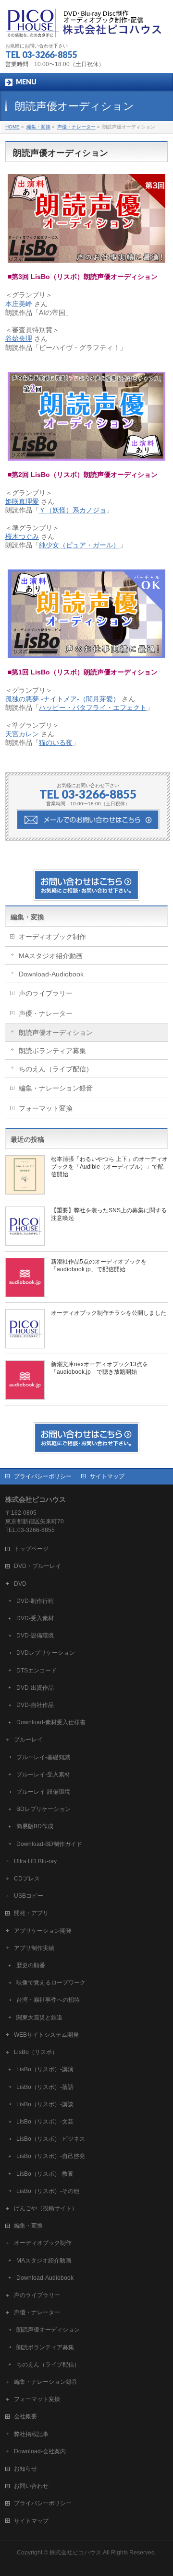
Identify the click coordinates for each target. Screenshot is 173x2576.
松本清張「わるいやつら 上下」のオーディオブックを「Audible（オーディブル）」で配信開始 (109, 1167)
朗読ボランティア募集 (52, 1051)
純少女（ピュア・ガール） (79, 545)
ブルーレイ (28, 1740)
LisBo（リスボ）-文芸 (45, 2122)
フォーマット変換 (46, 1108)
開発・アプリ (31, 1913)
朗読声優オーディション (56, 1033)
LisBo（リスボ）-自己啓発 (51, 2156)
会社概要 (25, 2416)
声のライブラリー (46, 993)
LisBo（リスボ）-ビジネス (51, 2139)
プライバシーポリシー (43, 1476)
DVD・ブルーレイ (37, 1566)
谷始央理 (19, 338)
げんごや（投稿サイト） (46, 2208)
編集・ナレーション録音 (56, 1088)
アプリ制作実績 (34, 1948)
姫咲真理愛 (22, 501)
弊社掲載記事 (31, 2434)
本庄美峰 (19, 304)
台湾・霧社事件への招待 (48, 2000)
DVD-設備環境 (35, 1636)
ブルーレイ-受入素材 (43, 1775)
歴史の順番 (31, 1965)
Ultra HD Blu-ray (35, 1861)
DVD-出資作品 (35, 1688)
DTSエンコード (37, 1671)
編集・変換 (27, 917)
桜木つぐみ (22, 536)
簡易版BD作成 (35, 1826)
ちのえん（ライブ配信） (56, 1069)
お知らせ (25, 2469)
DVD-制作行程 (35, 1601)
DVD (20, 1584)
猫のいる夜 (56, 743)
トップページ (31, 1549)
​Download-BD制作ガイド (49, 1844)
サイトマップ (107, 1476)
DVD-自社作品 (35, 1705)
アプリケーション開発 (43, 1931)
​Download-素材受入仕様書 (51, 1722)
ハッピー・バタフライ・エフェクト (93, 708)
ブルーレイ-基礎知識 (43, 1757)
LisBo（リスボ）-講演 (45, 2069)
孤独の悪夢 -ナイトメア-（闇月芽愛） (62, 699)
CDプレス (27, 1879)
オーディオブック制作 (52, 937)
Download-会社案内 (40, 2451)
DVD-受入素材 (35, 1618)
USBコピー (29, 1896)
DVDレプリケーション (46, 1653)
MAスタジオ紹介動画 (51, 956)
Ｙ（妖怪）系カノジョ (73, 510)
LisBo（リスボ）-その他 (48, 2191)
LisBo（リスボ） (36, 2052)
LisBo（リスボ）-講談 (45, 2104)
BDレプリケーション (43, 1809)
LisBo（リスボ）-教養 (45, 2174)
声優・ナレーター (46, 1013)
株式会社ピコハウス (75, 2553)
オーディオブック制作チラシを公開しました (109, 1313)
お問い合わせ (31, 2486)
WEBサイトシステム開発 (46, 2035)
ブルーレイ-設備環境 (43, 1792)
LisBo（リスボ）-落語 (45, 2087)
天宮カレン (22, 734)
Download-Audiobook (51, 974)
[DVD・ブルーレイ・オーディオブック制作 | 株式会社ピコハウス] (85, 27)
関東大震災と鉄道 (39, 2018)
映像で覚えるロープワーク (51, 1983)
